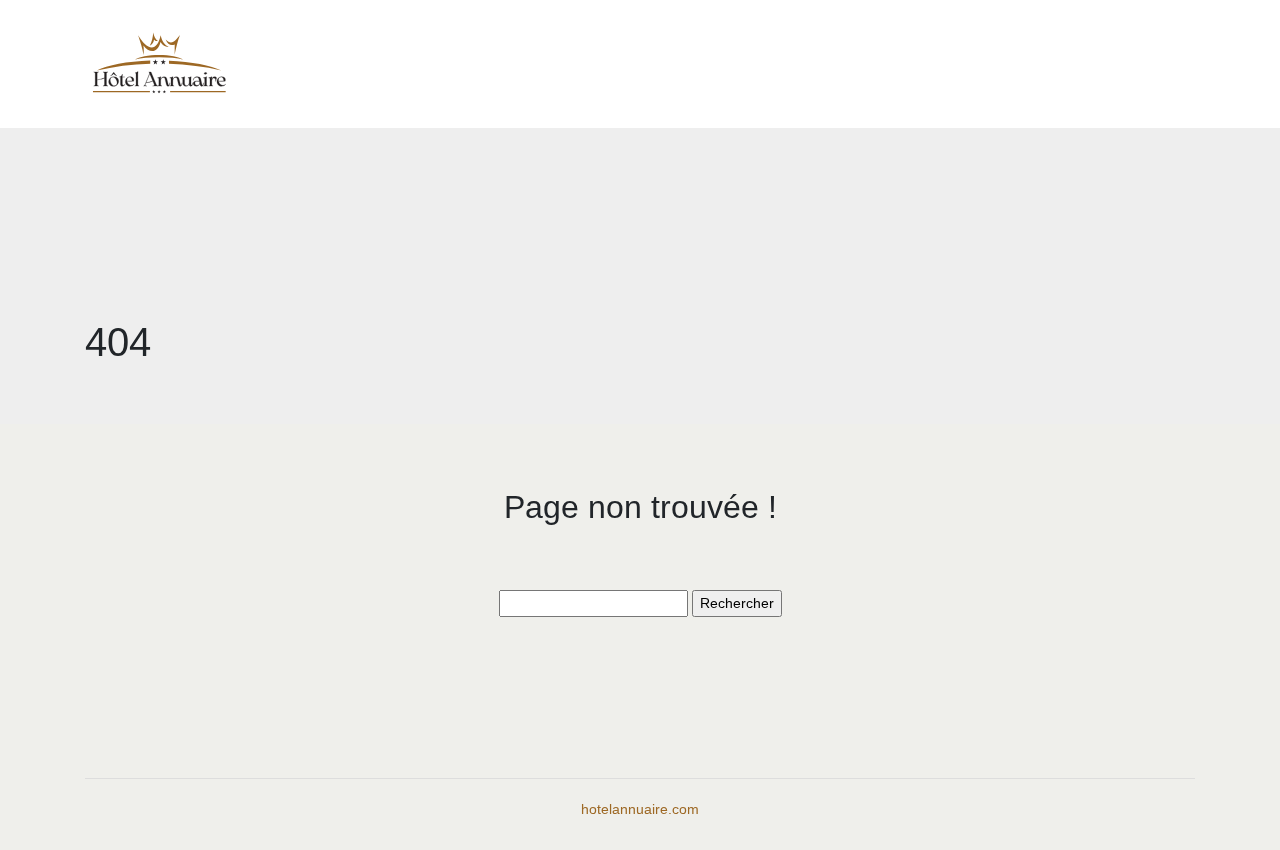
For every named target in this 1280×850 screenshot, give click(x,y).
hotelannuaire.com (640, 809)
